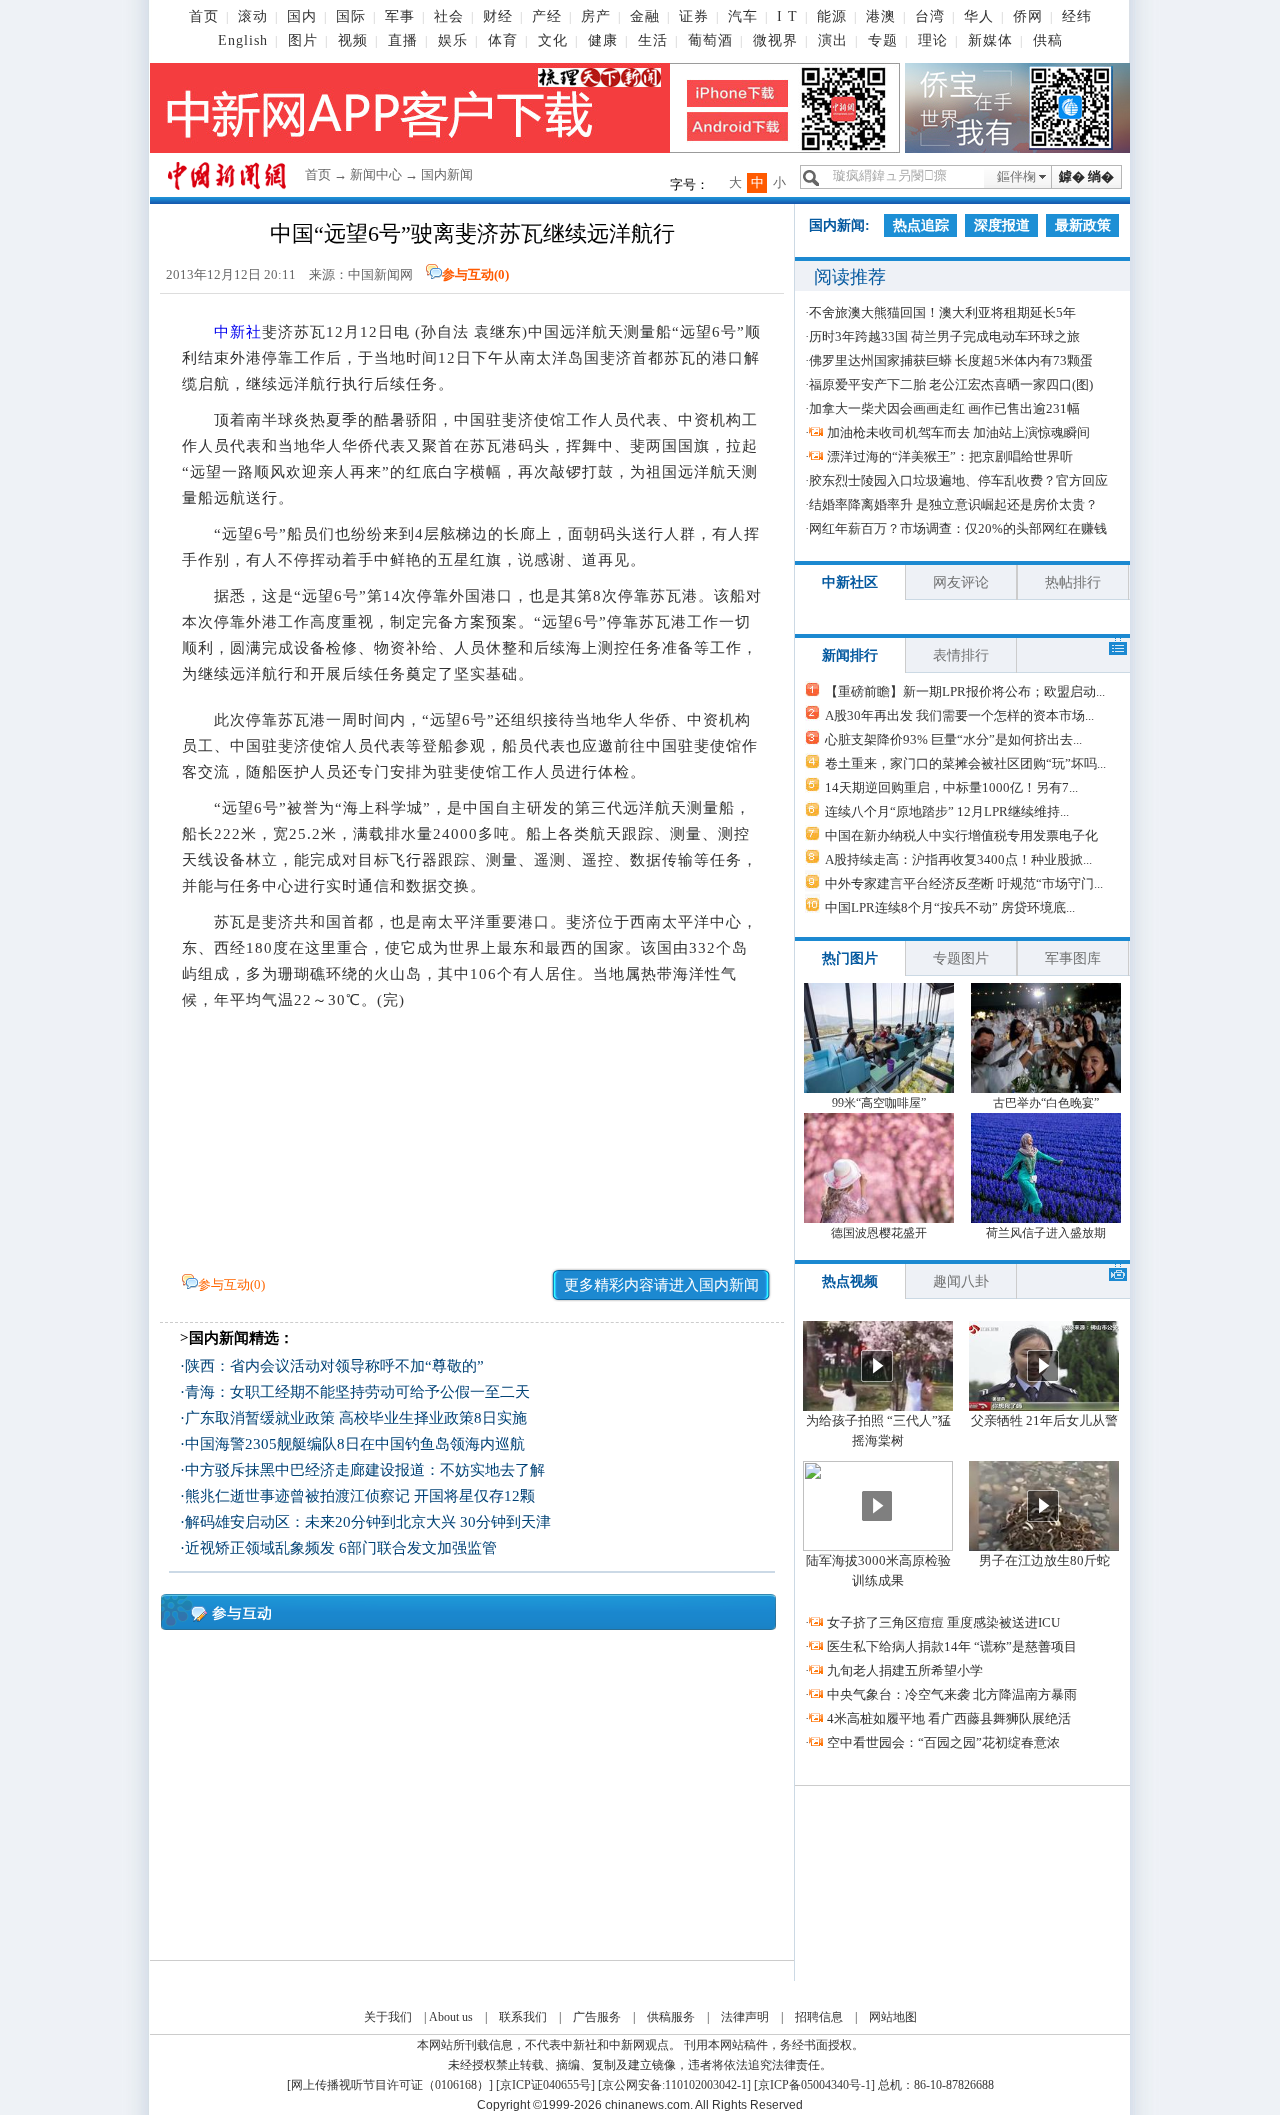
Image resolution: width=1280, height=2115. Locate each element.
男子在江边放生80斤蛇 (1044, 1560)
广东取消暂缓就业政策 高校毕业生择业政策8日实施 (356, 1418)
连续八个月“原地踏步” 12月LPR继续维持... (947, 811)
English (243, 40)
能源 (832, 16)
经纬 (1077, 16)
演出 (833, 40)
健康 (603, 40)
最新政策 (1083, 225)
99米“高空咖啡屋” (879, 1103)
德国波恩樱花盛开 (879, 1233)
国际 (351, 16)
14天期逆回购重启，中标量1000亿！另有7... (951, 787)
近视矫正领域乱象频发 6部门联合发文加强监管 (341, 1548)
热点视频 (850, 1281)
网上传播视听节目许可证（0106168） (390, 2085)
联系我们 (523, 2017)
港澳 (881, 16)
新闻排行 (850, 655)
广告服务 (597, 2017)
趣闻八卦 (961, 1281)
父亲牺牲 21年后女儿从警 (1044, 1420)
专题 (883, 40)
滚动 (253, 16)
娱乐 (453, 40)
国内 (302, 16)
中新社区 (850, 582)
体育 (503, 40)
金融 (645, 16)
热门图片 (850, 958)
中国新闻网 (380, 274)
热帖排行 (1073, 582)
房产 (596, 16)
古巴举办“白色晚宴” (1046, 1103)
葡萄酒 (710, 40)
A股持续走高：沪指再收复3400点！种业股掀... (958, 859)
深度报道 (1002, 225)
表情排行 (961, 655)
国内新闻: (839, 225)
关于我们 (388, 2017)
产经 (547, 16)
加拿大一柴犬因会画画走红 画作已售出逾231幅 (944, 408)
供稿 (1048, 40)
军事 (400, 16)
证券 (694, 16)
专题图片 (961, 958)
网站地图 (893, 2017)
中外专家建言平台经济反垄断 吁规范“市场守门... (964, 883)
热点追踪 (921, 225)
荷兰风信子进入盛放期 (1046, 1233)
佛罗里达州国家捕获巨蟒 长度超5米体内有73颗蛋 (951, 360)
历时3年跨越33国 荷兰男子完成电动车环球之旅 (944, 336)
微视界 (775, 40)
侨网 (1028, 16)
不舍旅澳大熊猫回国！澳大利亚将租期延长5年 (942, 312)
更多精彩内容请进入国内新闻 (661, 1285)
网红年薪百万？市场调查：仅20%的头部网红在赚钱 (958, 528)
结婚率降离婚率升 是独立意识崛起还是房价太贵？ (953, 504)
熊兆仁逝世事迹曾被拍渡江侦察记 (297, 1496)
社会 (449, 16)
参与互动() (475, 274)
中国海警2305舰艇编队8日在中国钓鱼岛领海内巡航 (355, 1444)
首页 (204, 16)
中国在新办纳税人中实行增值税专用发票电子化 (961, 835)
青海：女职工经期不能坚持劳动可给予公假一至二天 (357, 1392)
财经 (498, 16)
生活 (653, 40)
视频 (353, 40)
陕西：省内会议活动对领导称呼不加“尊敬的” (334, 1366)
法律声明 (745, 2017)
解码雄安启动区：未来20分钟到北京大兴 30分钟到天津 (368, 1522)
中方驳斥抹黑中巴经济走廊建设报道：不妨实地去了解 (365, 1470)
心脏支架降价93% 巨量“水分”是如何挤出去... (953, 739)
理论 (933, 40)
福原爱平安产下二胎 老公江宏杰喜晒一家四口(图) (951, 384)
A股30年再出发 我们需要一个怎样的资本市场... (959, 715)
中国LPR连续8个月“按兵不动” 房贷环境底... (950, 907)
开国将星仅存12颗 (474, 1496)
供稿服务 (671, 2017)
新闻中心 (376, 174)
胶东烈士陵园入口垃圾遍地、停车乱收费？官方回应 (958, 480)
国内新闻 (447, 174)
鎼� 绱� (1086, 176)
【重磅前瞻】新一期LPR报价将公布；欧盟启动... (965, 691)
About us (451, 2017)
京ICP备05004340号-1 (814, 2085)
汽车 (743, 16)
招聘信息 (819, 2017)
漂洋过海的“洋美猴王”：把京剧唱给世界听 (950, 456)
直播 (403, 40)
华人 (979, 16)
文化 (553, 40)
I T (787, 16)
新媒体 (990, 40)
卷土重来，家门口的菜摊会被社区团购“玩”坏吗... (965, 763)
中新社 (238, 332)
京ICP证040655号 (545, 2085)
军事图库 (1073, 958)
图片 (303, 40)
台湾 (930, 16)
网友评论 (961, 582)
